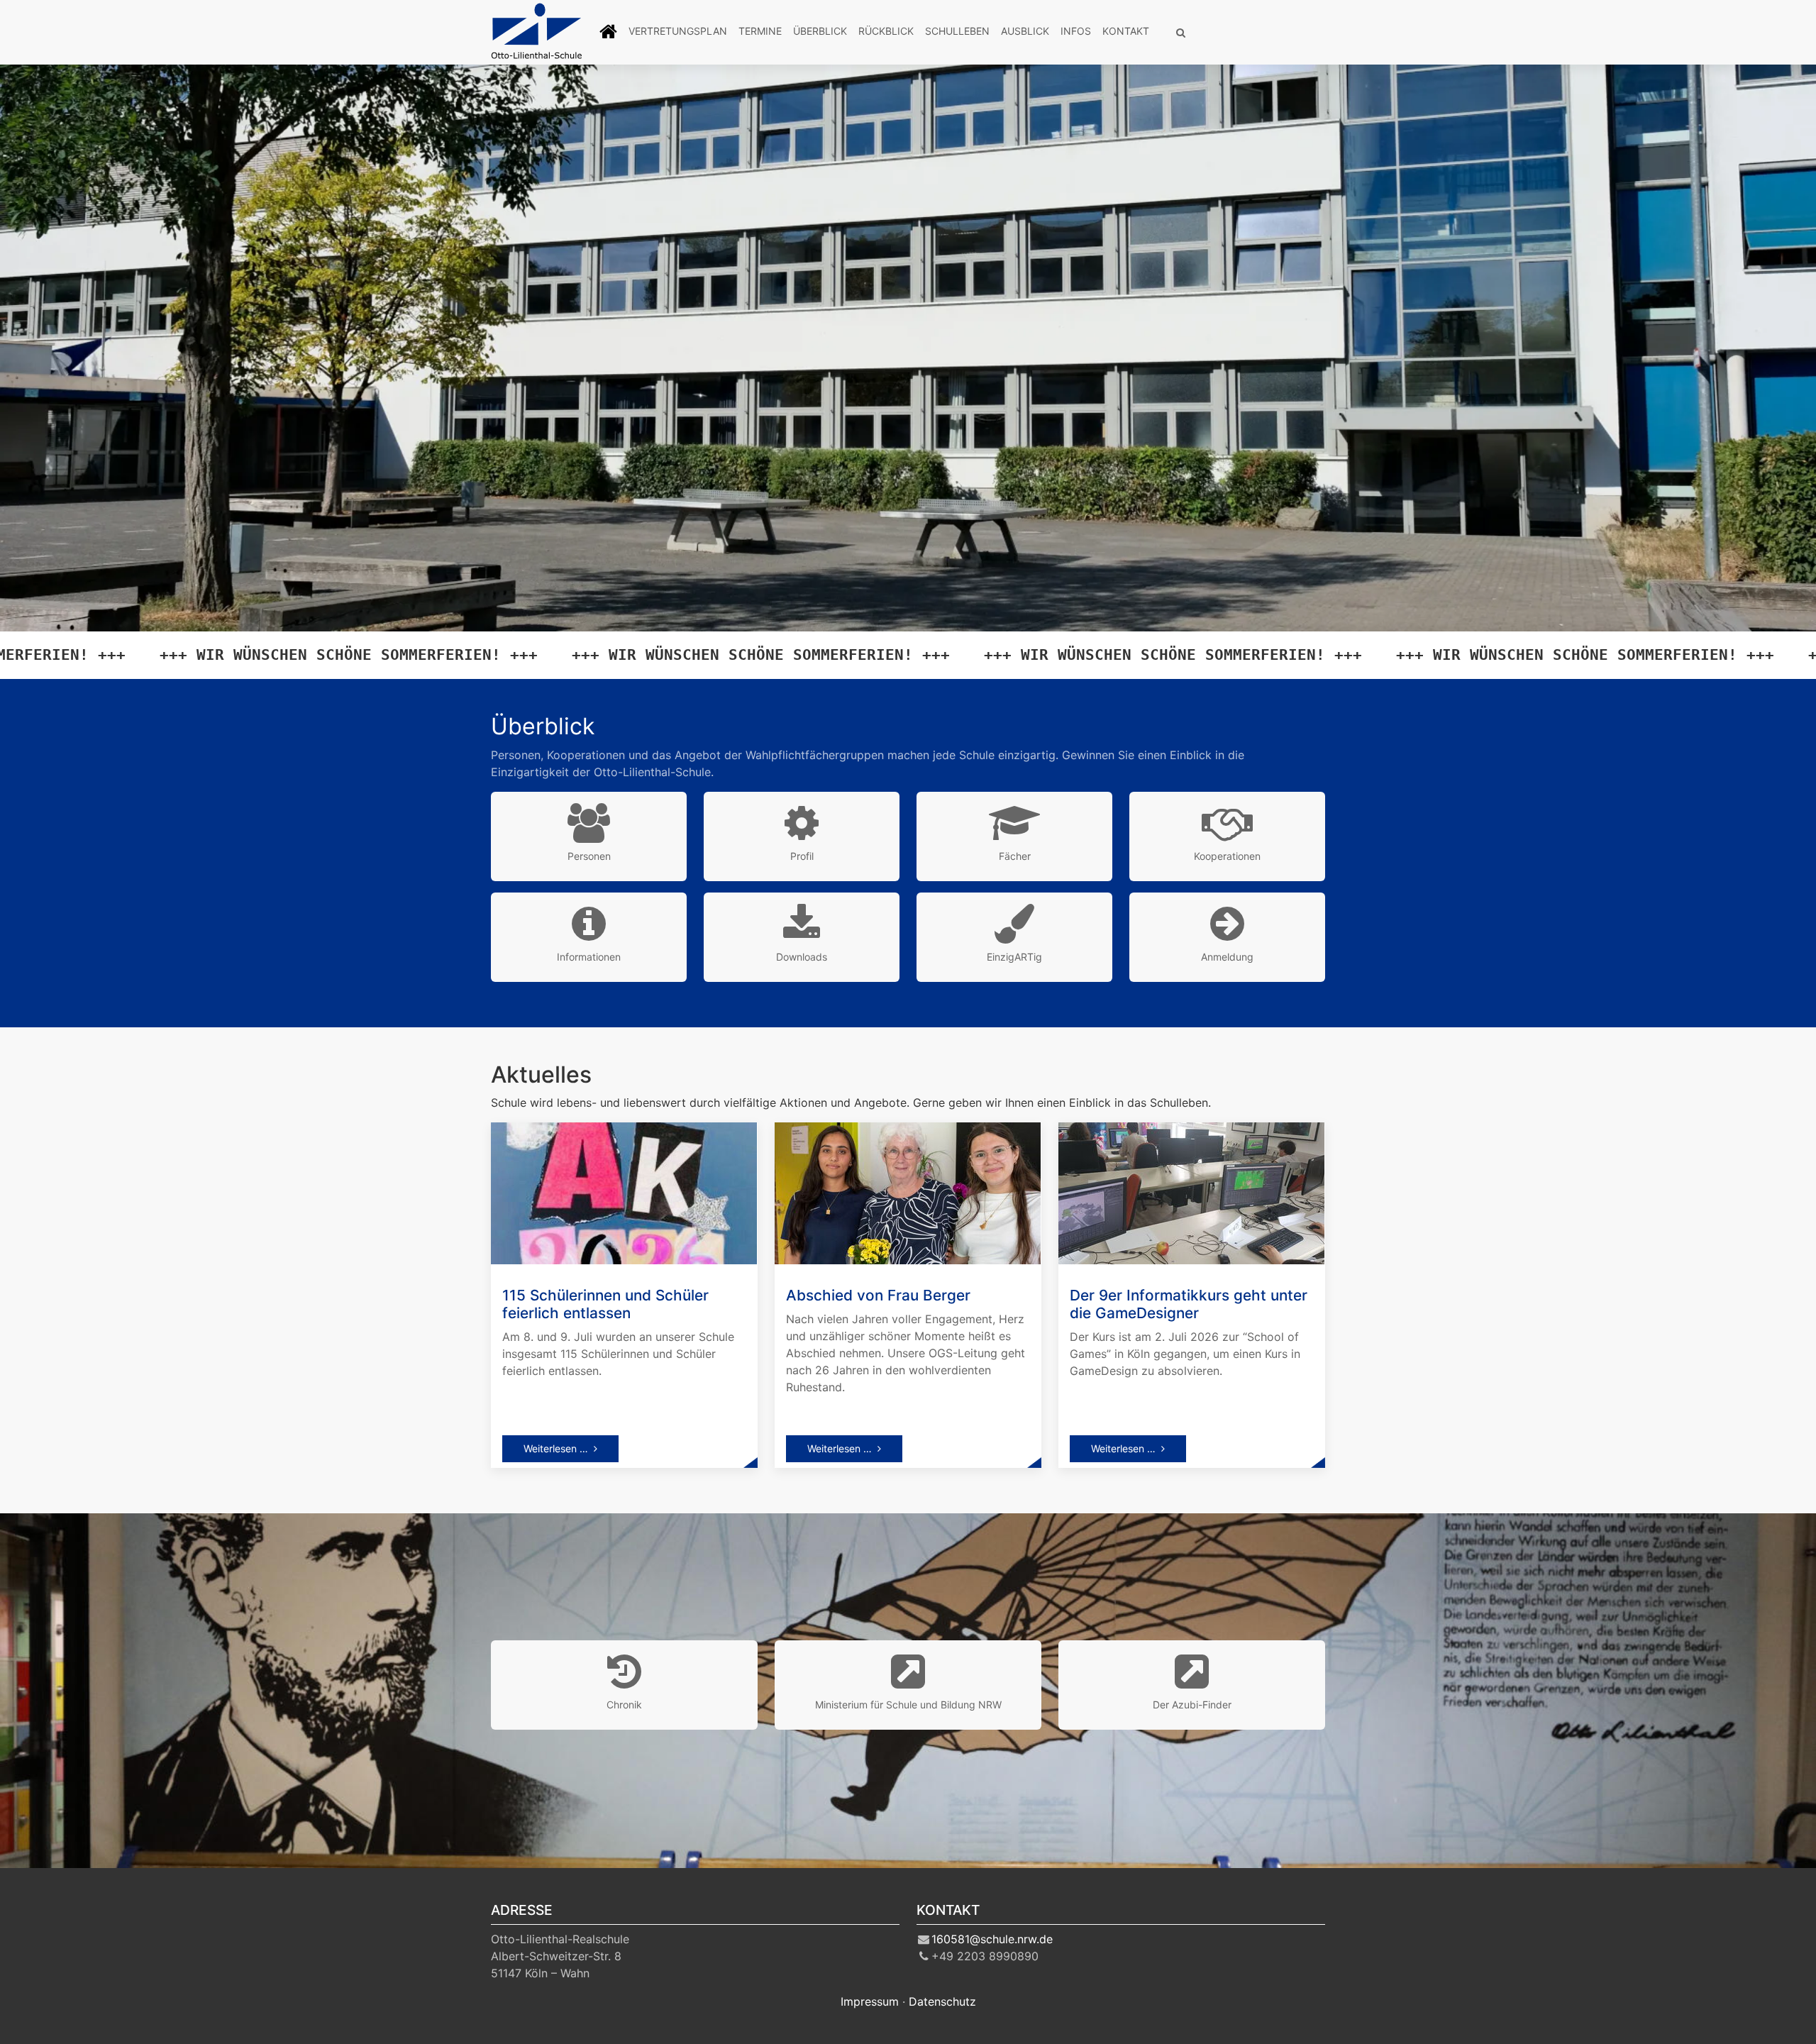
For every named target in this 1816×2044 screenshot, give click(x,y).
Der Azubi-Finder (1192, 1705)
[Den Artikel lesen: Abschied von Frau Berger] (908, 1192)
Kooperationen (1227, 856)
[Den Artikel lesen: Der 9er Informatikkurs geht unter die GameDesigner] (1191, 1192)
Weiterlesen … (556, 1448)
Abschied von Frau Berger (878, 1295)
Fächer (1015, 856)
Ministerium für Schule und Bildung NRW (908, 1705)
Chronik (624, 1705)
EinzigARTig (1014, 957)
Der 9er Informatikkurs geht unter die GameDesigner (1189, 1304)
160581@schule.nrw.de (992, 1939)
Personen (589, 856)
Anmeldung (1227, 957)
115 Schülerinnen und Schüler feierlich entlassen (605, 1304)
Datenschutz (942, 2001)
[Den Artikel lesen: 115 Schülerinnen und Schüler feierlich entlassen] (624, 1192)
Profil (802, 856)
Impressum (870, 2001)
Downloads (802, 957)
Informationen (589, 957)
